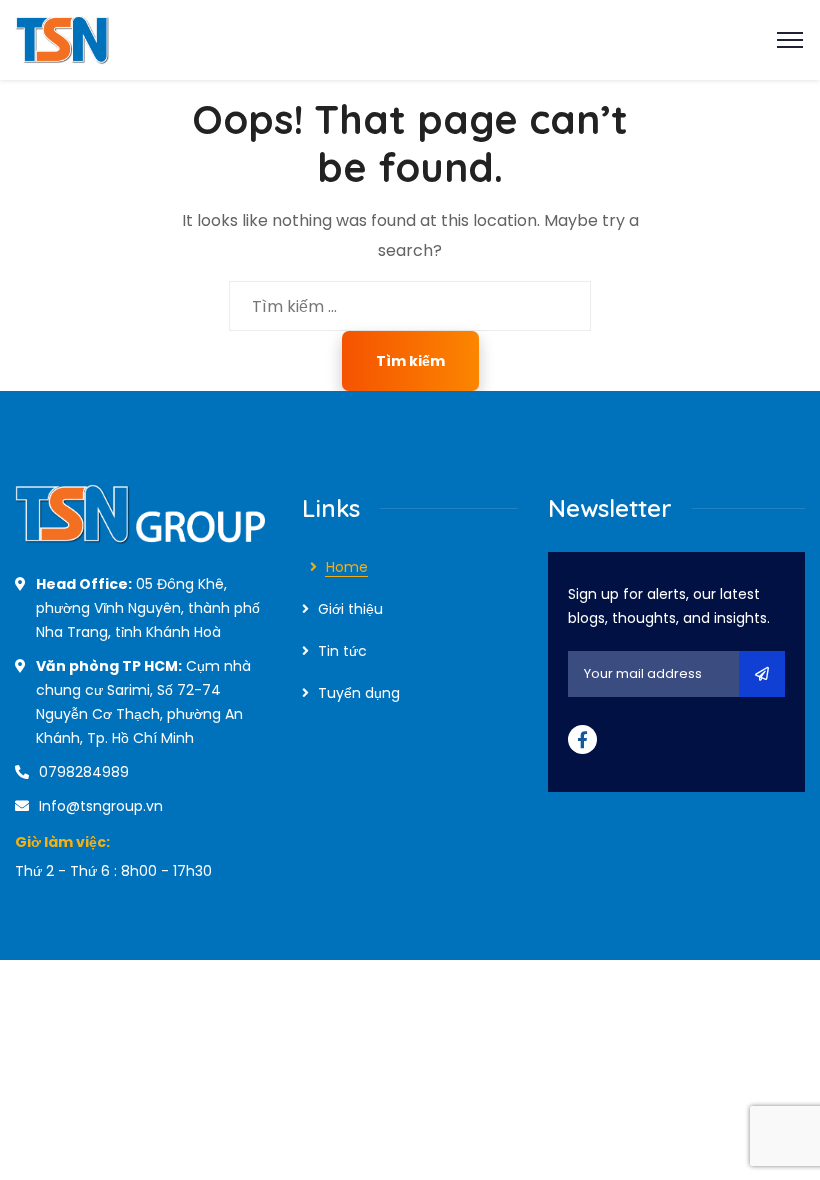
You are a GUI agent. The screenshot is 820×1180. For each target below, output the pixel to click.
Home (347, 567)
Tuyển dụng (359, 693)
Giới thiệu (350, 609)
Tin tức (342, 651)
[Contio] (117, 38)
